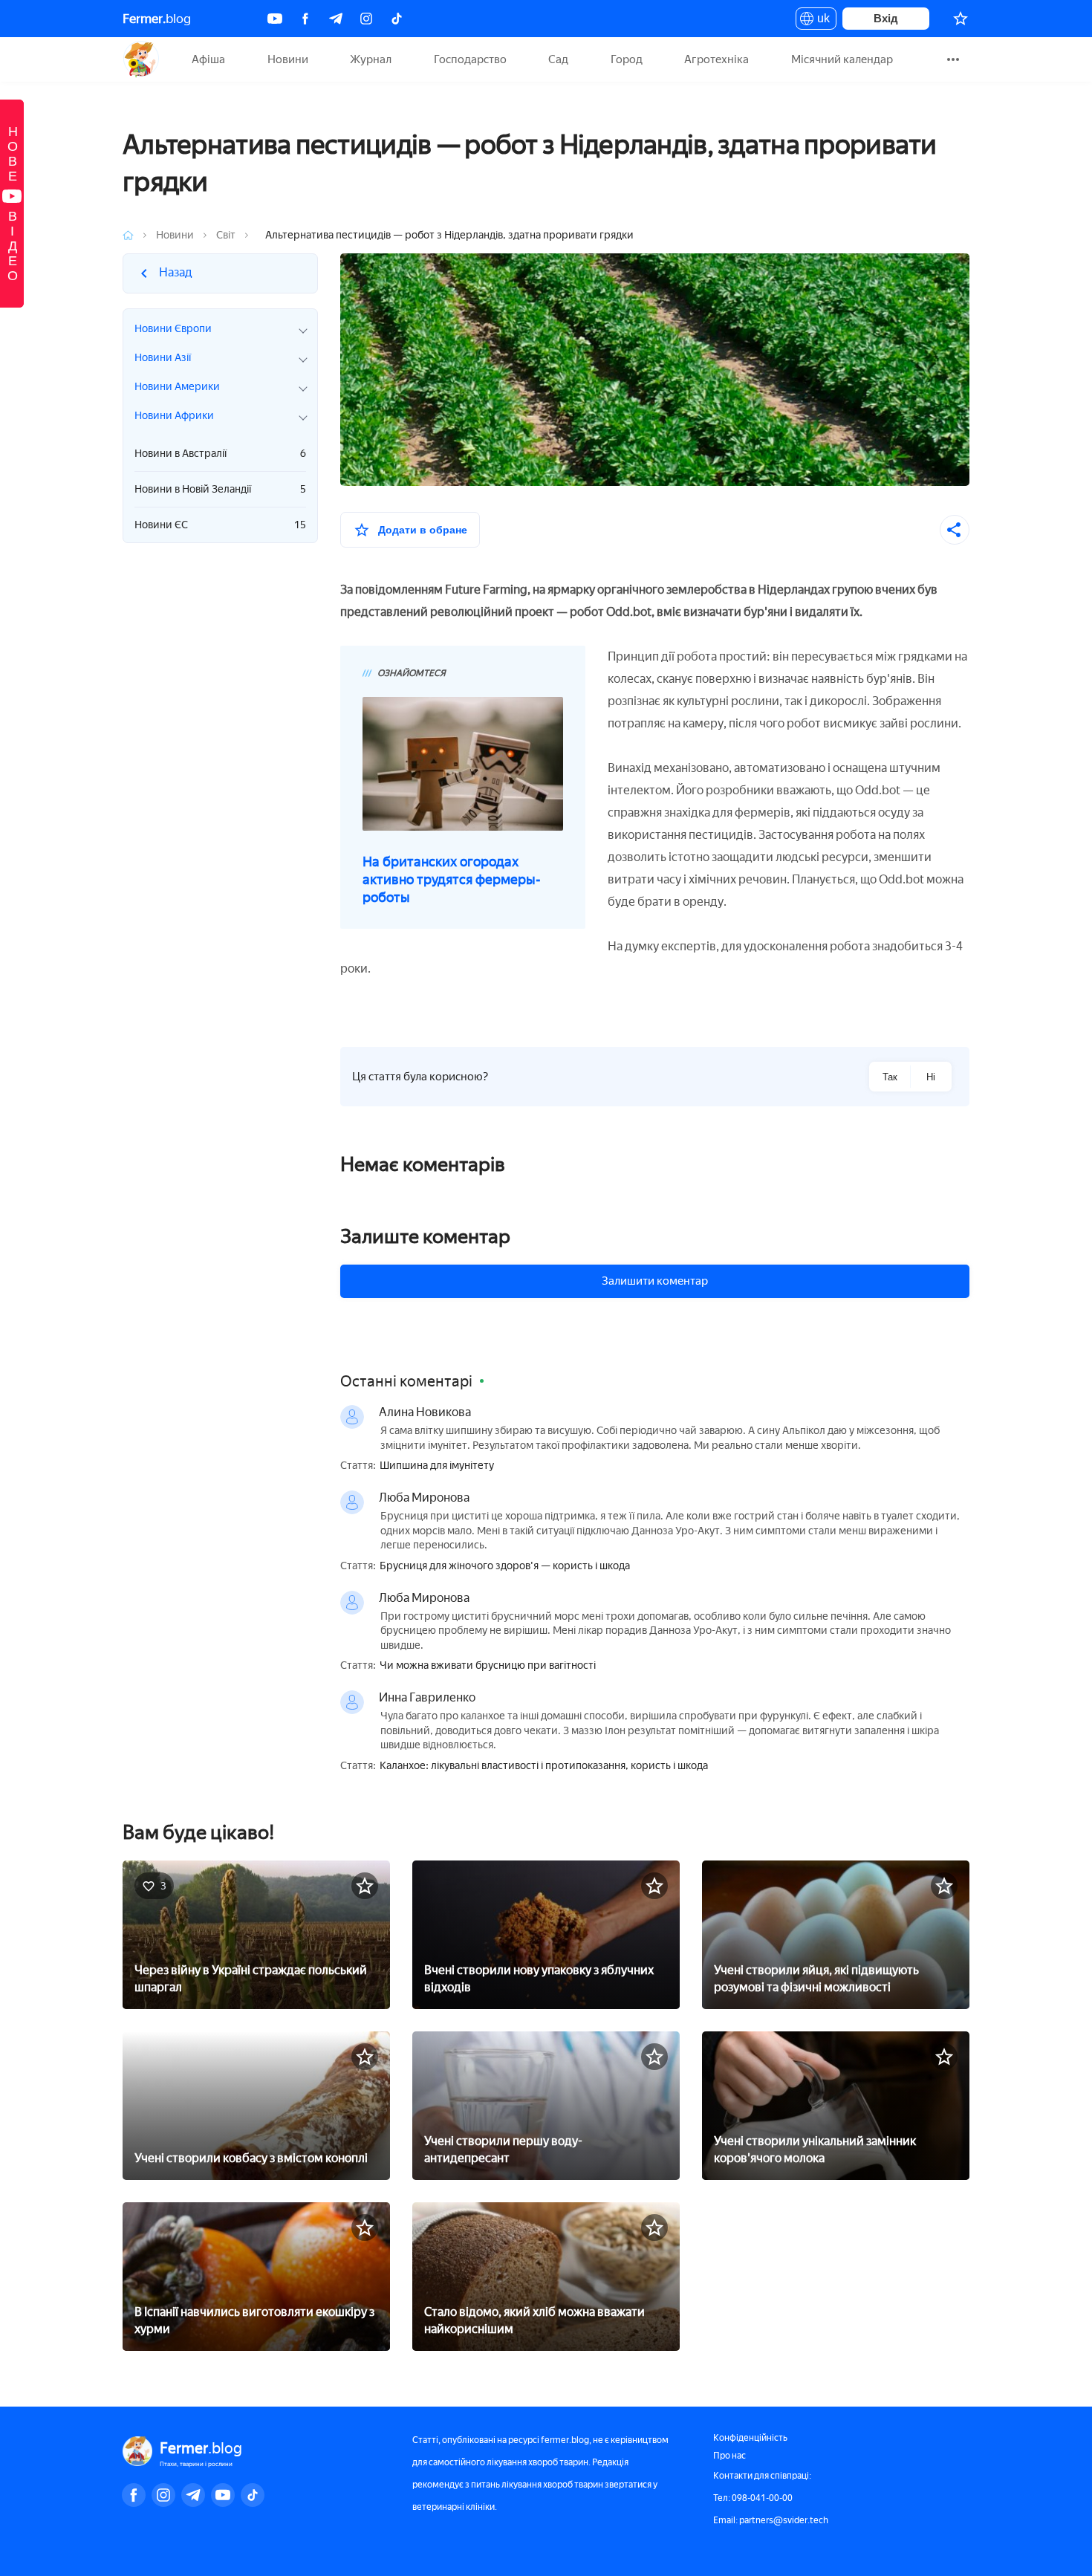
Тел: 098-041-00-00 (753, 2498)
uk (820, 21)
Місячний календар (842, 59)
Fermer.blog (141, 59)
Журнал (371, 59)
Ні (931, 1077)
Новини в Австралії (220, 454)
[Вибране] (961, 19)
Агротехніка (716, 59)
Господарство (470, 59)
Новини (288, 59)
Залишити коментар (655, 1281)
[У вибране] (365, 1886)
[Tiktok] (397, 19)
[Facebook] (305, 19)
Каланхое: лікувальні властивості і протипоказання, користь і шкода (544, 1766)
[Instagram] (366, 19)
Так (890, 1077)
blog (157, 19)
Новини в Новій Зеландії (220, 489)
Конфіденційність (750, 2438)
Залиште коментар (425, 1236)
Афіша (208, 59)
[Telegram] (336, 19)
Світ (226, 235)
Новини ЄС (220, 525)
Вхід (886, 18)
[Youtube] (275, 19)
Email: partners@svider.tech (771, 2520)
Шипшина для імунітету (437, 1466)
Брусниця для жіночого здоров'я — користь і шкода (505, 1566)
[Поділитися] (955, 530)
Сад (558, 59)
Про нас (729, 2456)
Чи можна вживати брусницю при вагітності (488, 1666)
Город (627, 59)
